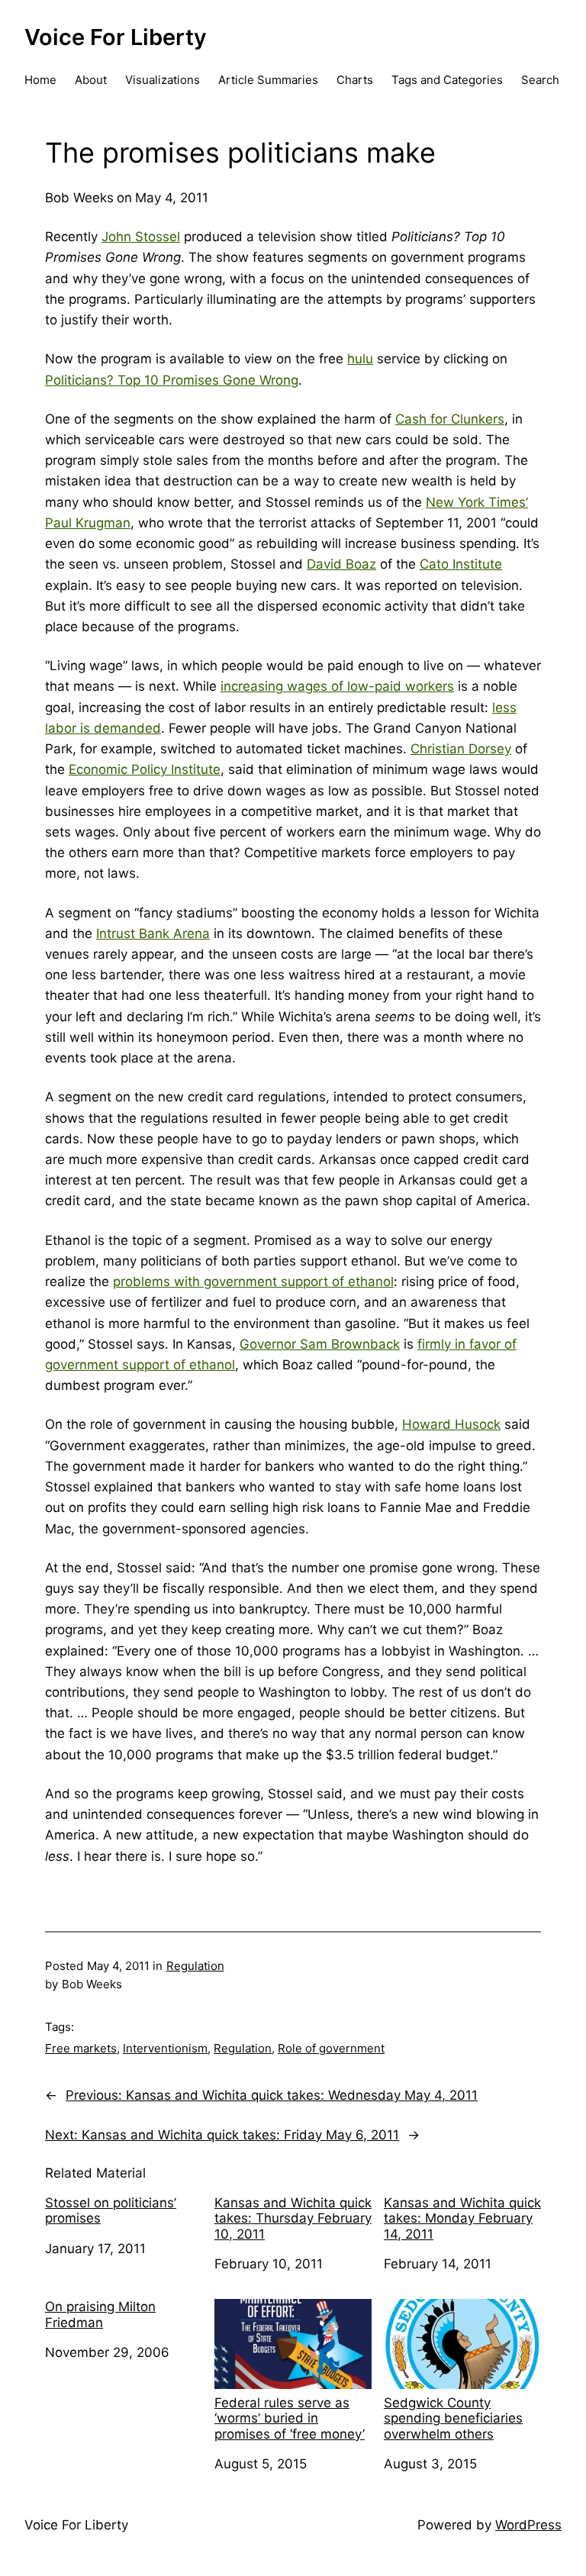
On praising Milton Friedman (100, 2314)
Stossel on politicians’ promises (111, 2210)
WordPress (528, 2525)
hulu (360, 359)
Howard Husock (451, 1424)
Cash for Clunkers (450, 419)
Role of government (331, 2048)
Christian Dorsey (461, 749)
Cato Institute (461, 564)
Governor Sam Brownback (320, 1344)
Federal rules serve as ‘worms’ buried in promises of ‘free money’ (290, 2418)
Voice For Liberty (116, 37)
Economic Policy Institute (145, 769)
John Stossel (141, 237)
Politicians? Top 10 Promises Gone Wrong (172, 380)
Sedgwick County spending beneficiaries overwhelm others (453, 2418)
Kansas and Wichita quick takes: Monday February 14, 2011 (462, 2218)
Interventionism (165, 2048)
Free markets (81, 2048)
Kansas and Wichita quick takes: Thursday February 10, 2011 (293, 2218)
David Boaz (341, 564)
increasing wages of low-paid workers (337, 686)
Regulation (195, 1966)
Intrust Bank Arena (153, 933)
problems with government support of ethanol (253, 1282)
